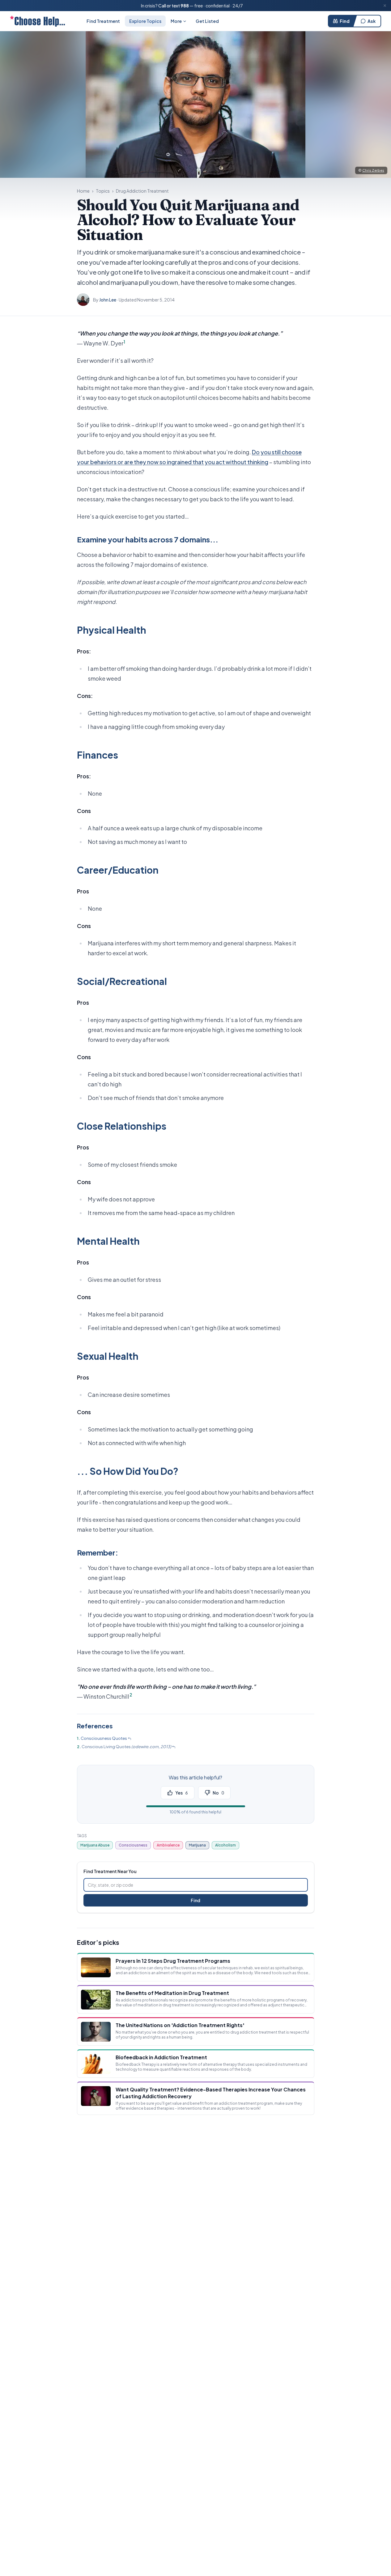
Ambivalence (168, 1845)
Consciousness (133, 1845)
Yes (182, 1793)
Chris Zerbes (373, 170)
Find (345, 21)
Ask (372, 21)
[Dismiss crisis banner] (385, 6)
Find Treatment (103, 21)
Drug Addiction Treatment (142, 191)
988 (185, 6)
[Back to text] (130, 1739)
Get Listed (207, 21)
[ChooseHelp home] (37, 21)
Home (83, 191)
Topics (103, 191)
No (218, 1793)
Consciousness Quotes (104, 1738)
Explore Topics (145, 21)
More (176, 21)
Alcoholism (225, 1845)
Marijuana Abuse (95, 1845)
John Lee (108, 300)
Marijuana (197, 1845)
